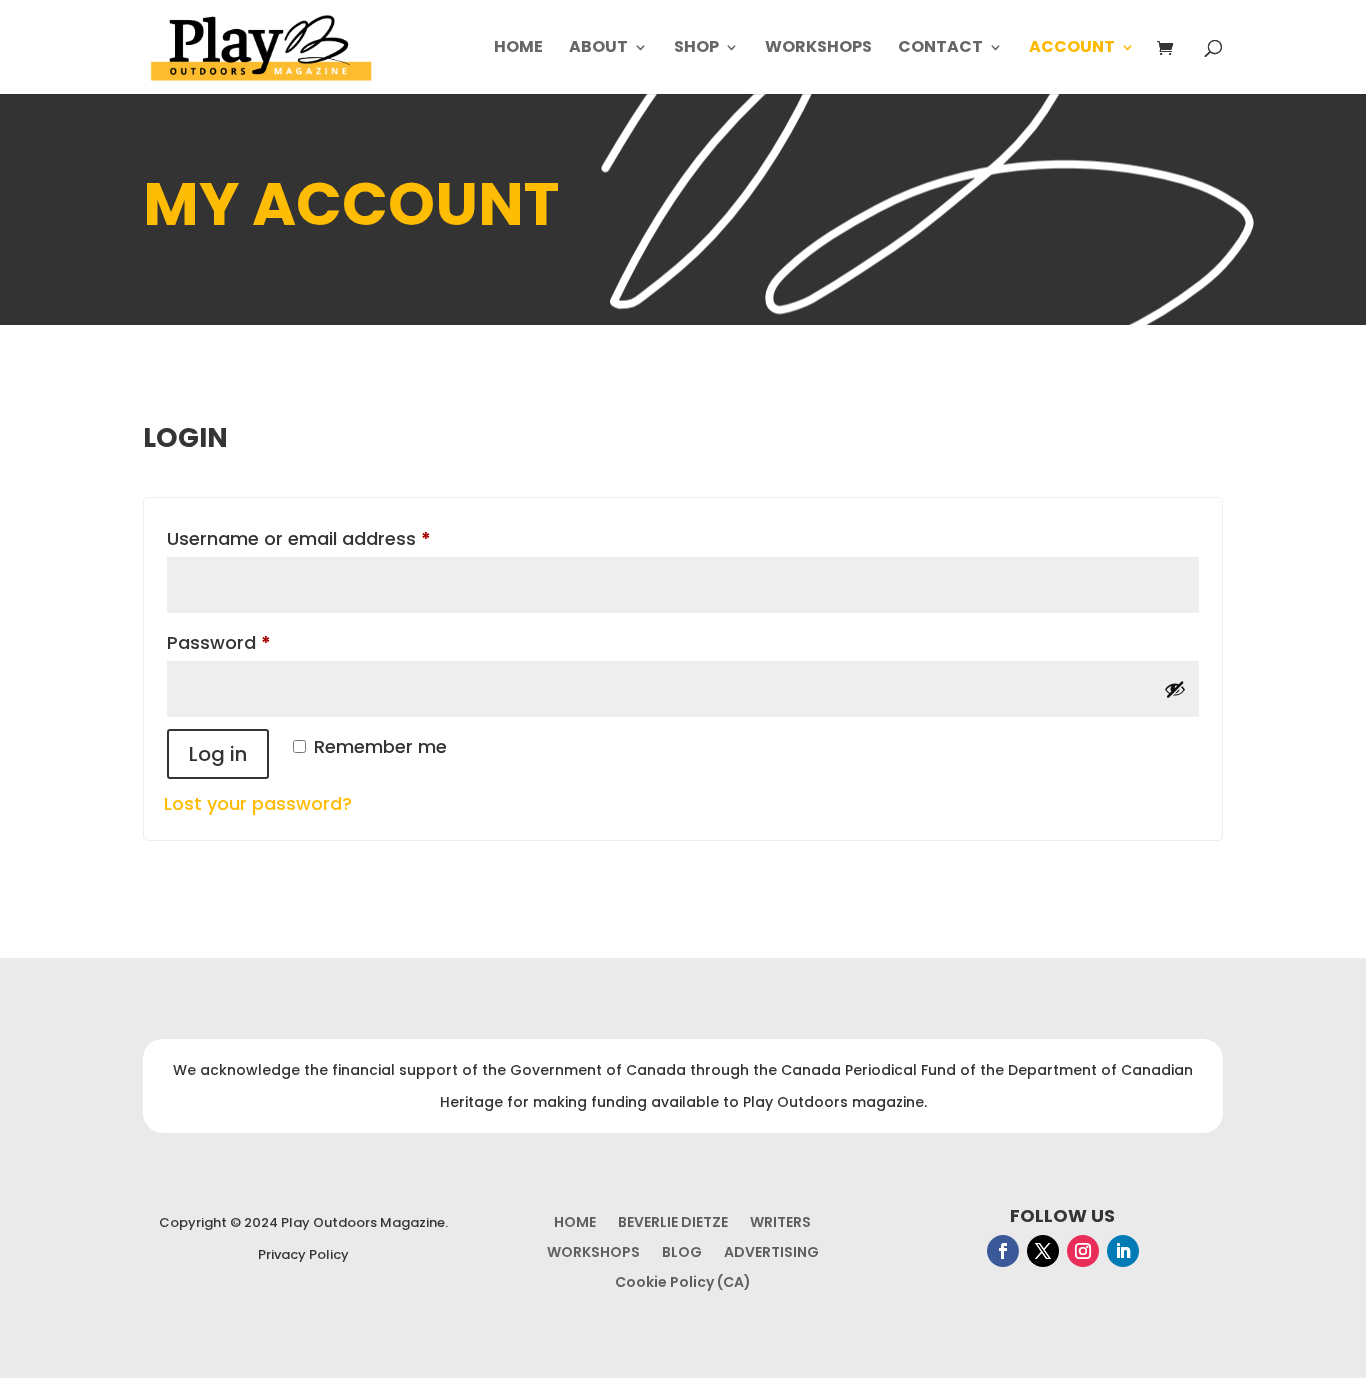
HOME (575, 1223)
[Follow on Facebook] (1003, 1251)
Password (258, 642)
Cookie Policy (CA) (683, 1283)
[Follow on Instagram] (1083, 1251)
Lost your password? (258, 803)
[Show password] (1175, 689)
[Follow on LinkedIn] (1123, 1251)
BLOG (682, 1253)
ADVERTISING (771, 1253)
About (598, 49)
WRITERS (780, 1223)
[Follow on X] (1043, 1251)
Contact (940, 49)
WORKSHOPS (593, 1253)
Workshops (818, 49)
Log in (218, 754)
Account (1072, 49)
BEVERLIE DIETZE (673, 1223)
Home (518, 49)
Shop (696, 49)
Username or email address (338, 538)
